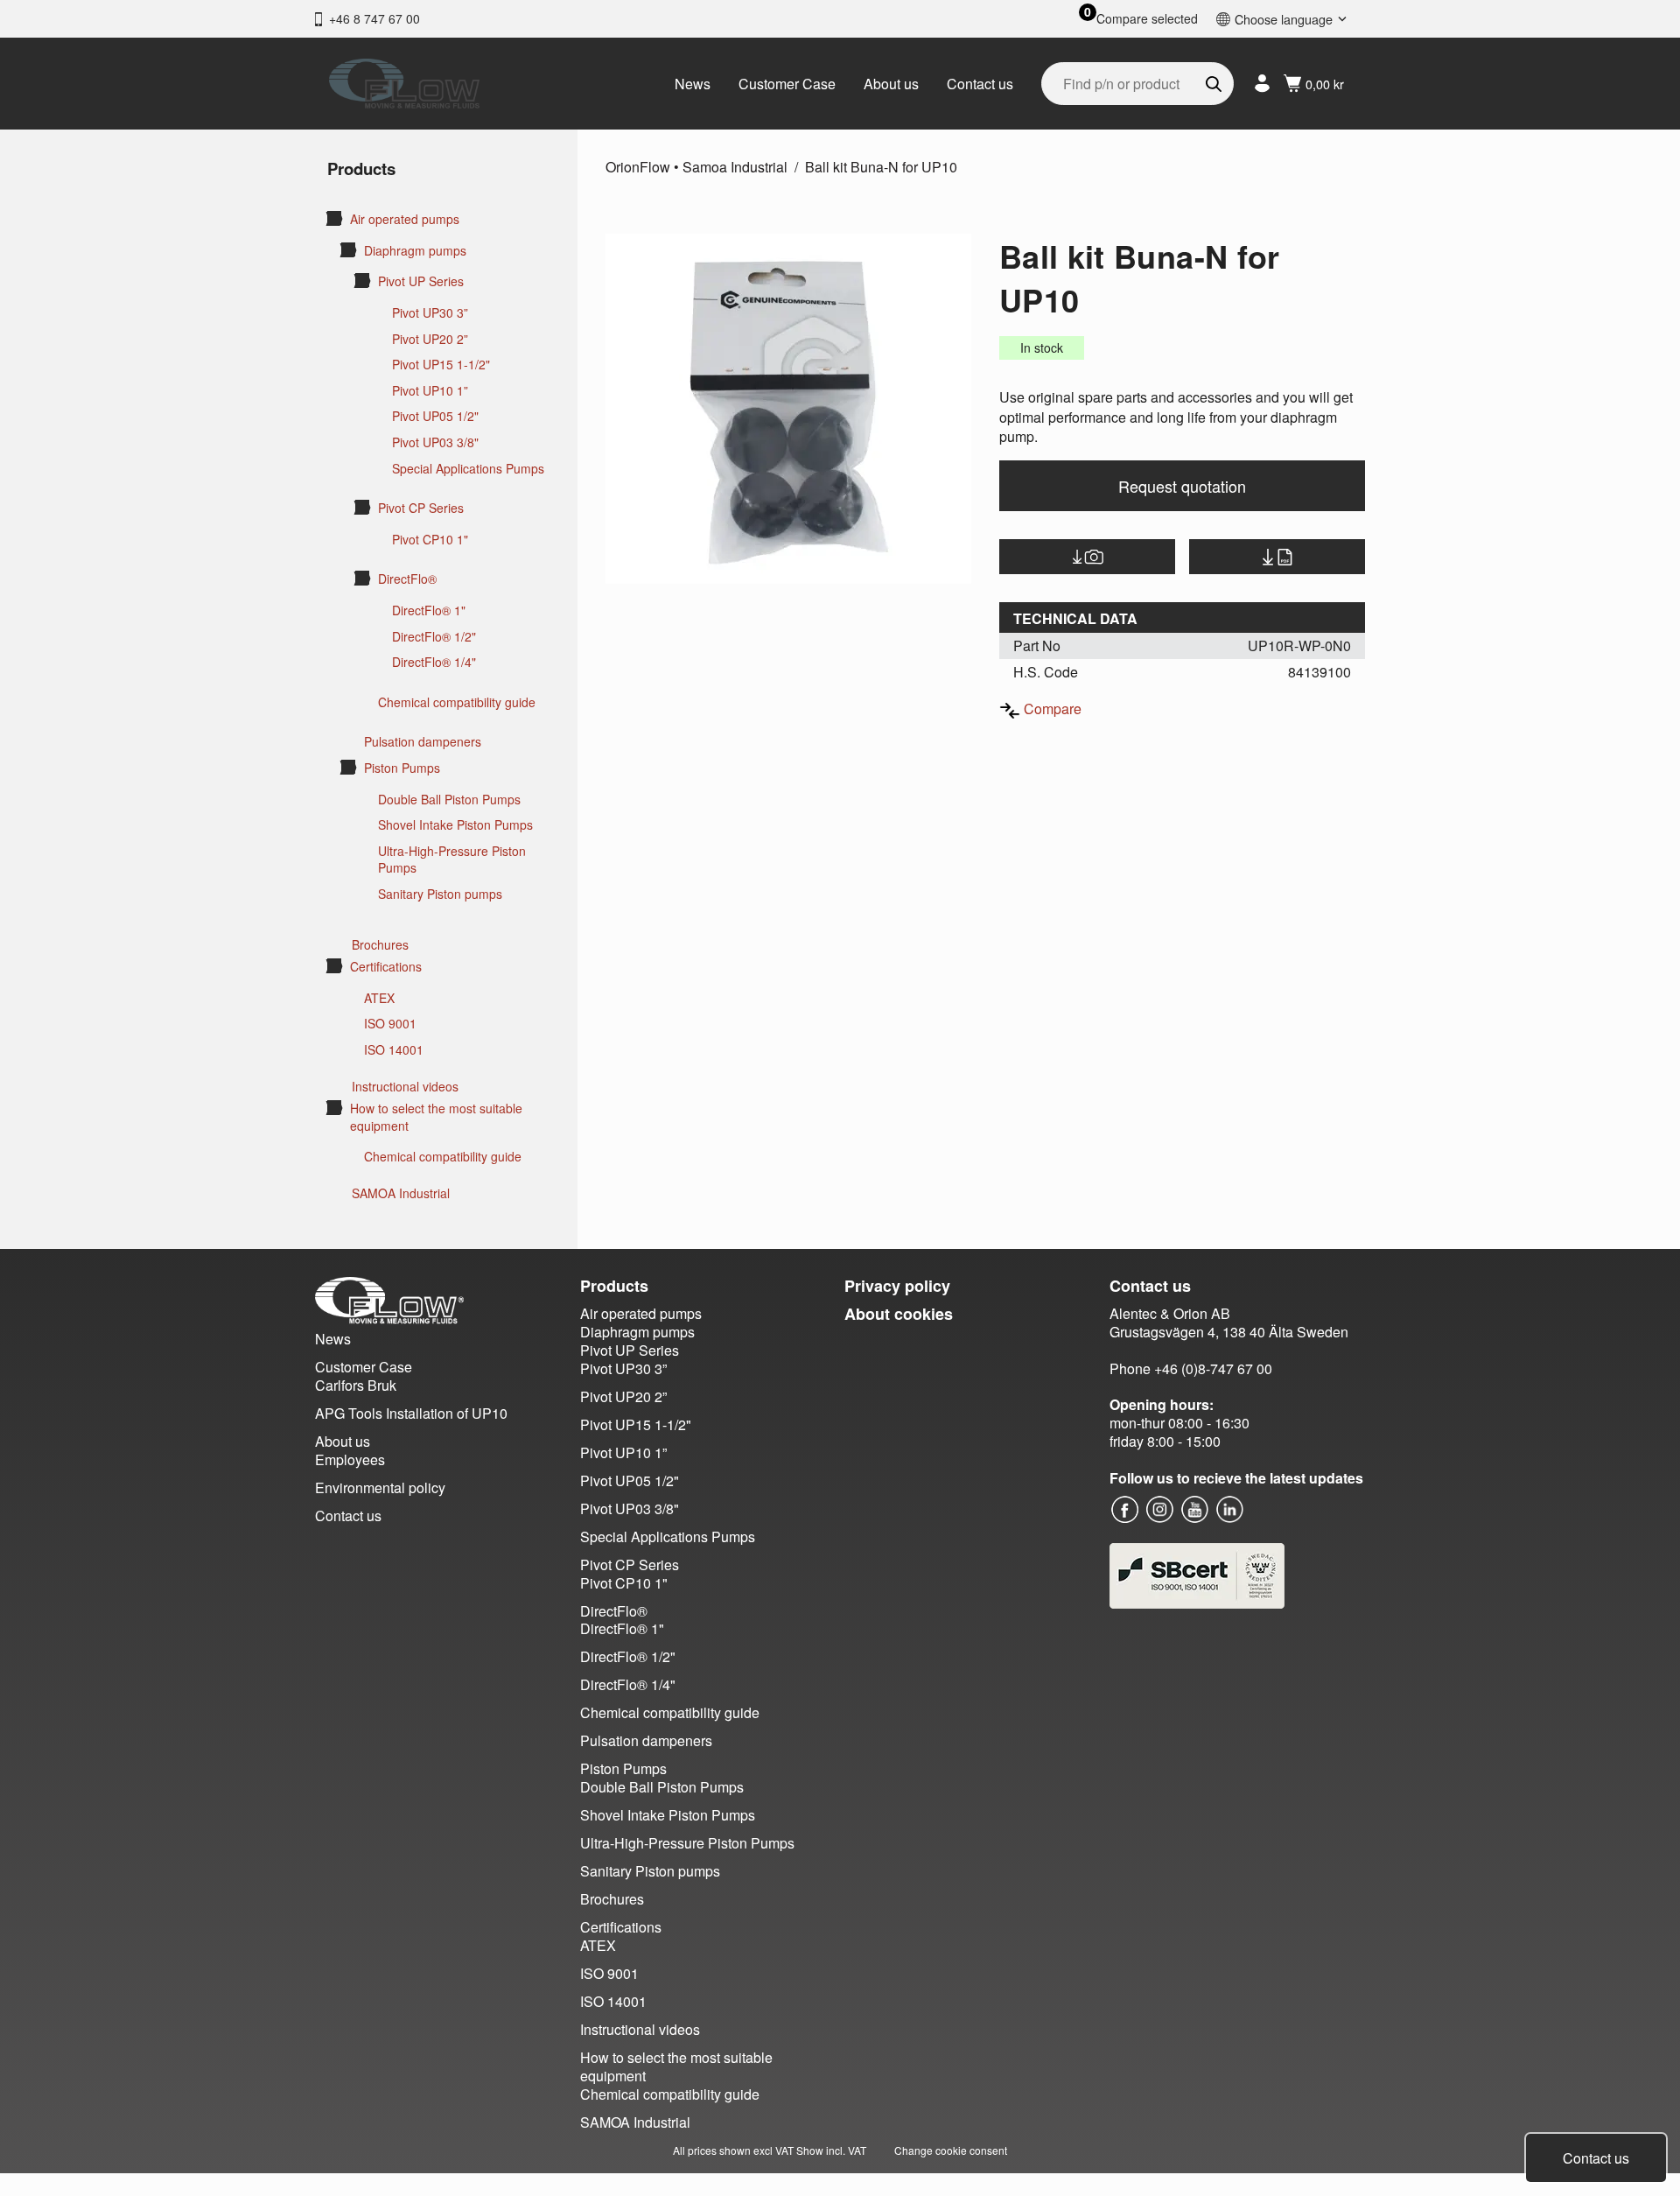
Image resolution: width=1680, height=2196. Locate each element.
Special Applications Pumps (468, 469)
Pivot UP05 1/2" (435, 416)
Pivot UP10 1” (430, 391)
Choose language (1284, 19)
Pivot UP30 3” (430, 313)
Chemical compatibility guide (457, 702)
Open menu (334, 218)
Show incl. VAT (831, 2150)
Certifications (386, 967)
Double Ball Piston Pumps (449, 800)
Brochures (380, 945)
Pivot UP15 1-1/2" (441, 365)
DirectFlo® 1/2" (434, 637)
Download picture (1087, 557)
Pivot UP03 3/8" (435, 442)
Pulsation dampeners (423, 742)
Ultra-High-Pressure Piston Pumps (452, 860)
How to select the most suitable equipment (436, 1117)
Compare (1053, 709)
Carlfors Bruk (356, 1385)
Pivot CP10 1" (430, 540)
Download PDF (1277, 557)
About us (891, 84)
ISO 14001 (394, 1050)
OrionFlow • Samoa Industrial (696, 167)
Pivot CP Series (421, 508)
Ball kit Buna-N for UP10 (881, 167)
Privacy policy (897, 1286)
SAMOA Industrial (401, 1193)
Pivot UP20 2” (430, 339)
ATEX (379, 998)
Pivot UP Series (421, 281)
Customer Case (787, 84)
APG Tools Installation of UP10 (411, 1413)
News (693, 84)
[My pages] (1262, 84)
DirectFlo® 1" (429, 610)
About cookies (899, 1314)
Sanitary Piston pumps (440, 894)
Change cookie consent (951, 2150)
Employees (350, 1459)
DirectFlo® (407, 579)
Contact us (980, 84)
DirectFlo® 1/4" (434, 662)
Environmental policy (380, 1487)
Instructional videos (405, 1087)
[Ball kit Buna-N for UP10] (788, 409)
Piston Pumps (402, 768)
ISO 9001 (390, 1024)
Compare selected (1147, 19)
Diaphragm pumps (415, 251)
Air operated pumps (405, 219)
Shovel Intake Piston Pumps (455, 825)
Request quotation (1182, 486)
